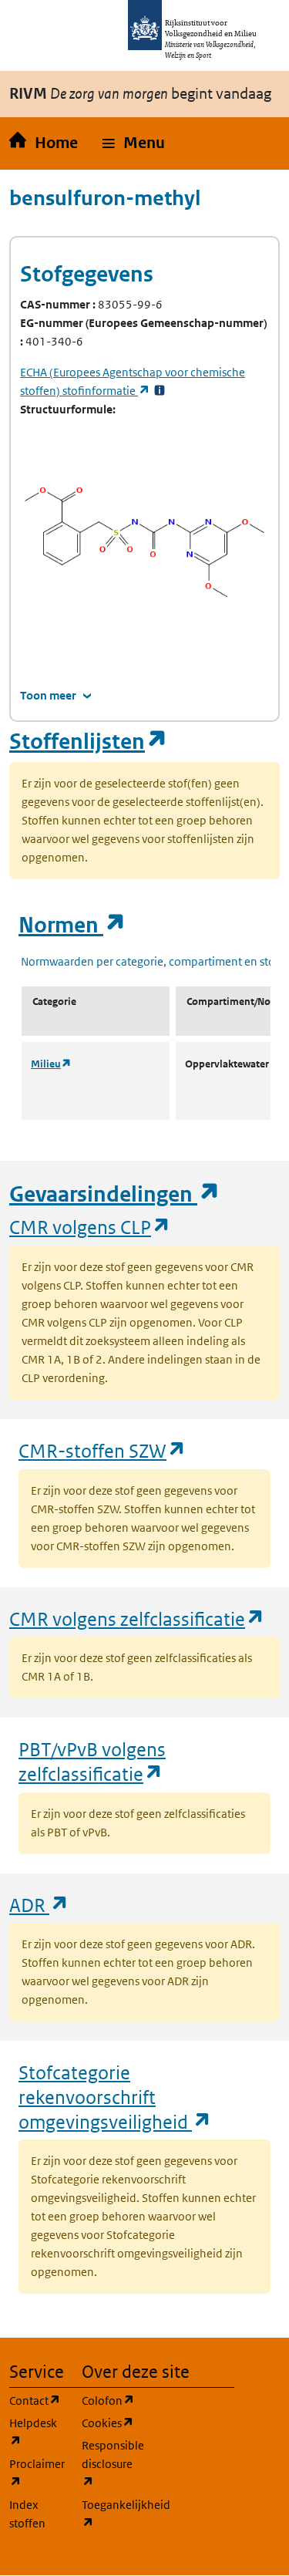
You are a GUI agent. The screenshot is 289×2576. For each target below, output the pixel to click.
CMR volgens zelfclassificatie (137, 1618)
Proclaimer (36, 2473)
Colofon (109, 2400)
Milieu (51, 1064)
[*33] (160, 391)
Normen (72, 925)
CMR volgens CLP (90, 1227)
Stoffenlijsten (89, 742)
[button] (134, 143)
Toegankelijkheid (109, 2514)
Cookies (109, 2423)
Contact (36, 2400)
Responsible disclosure (109, 2463)
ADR (39, 1905)
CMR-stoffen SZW (102, 1450)
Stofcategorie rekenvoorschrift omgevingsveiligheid (115, 2096)
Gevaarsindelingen (115, 1194)
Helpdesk (36, 2432)
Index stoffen (27, 2514)
